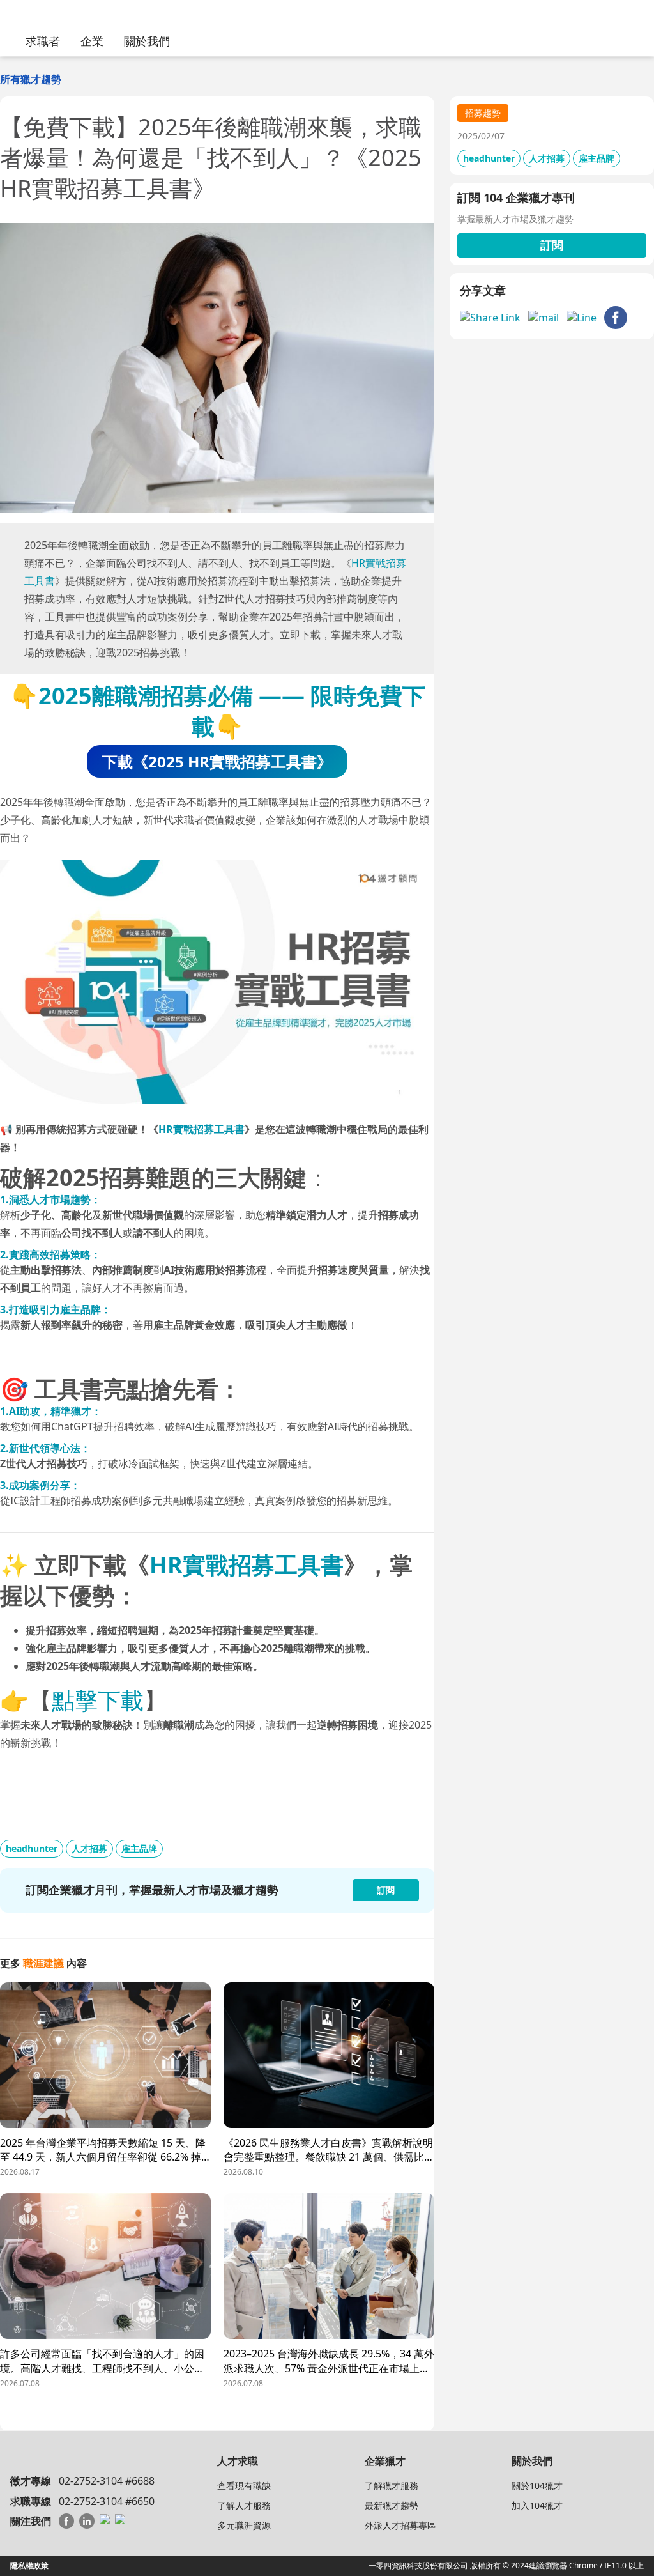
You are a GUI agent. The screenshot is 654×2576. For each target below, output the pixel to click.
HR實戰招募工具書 (202, 1129)
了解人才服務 (244, 2505)
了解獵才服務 (392, 2486)
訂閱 (552, 245)
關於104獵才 (537, 2486)
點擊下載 (98, 1700)
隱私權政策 (29, 2565)
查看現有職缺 (244, 2486)
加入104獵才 (537, 2505)
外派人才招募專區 (400, 2525)
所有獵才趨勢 (31, 79)
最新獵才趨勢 (392, 2505)
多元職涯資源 (244, 2525)
